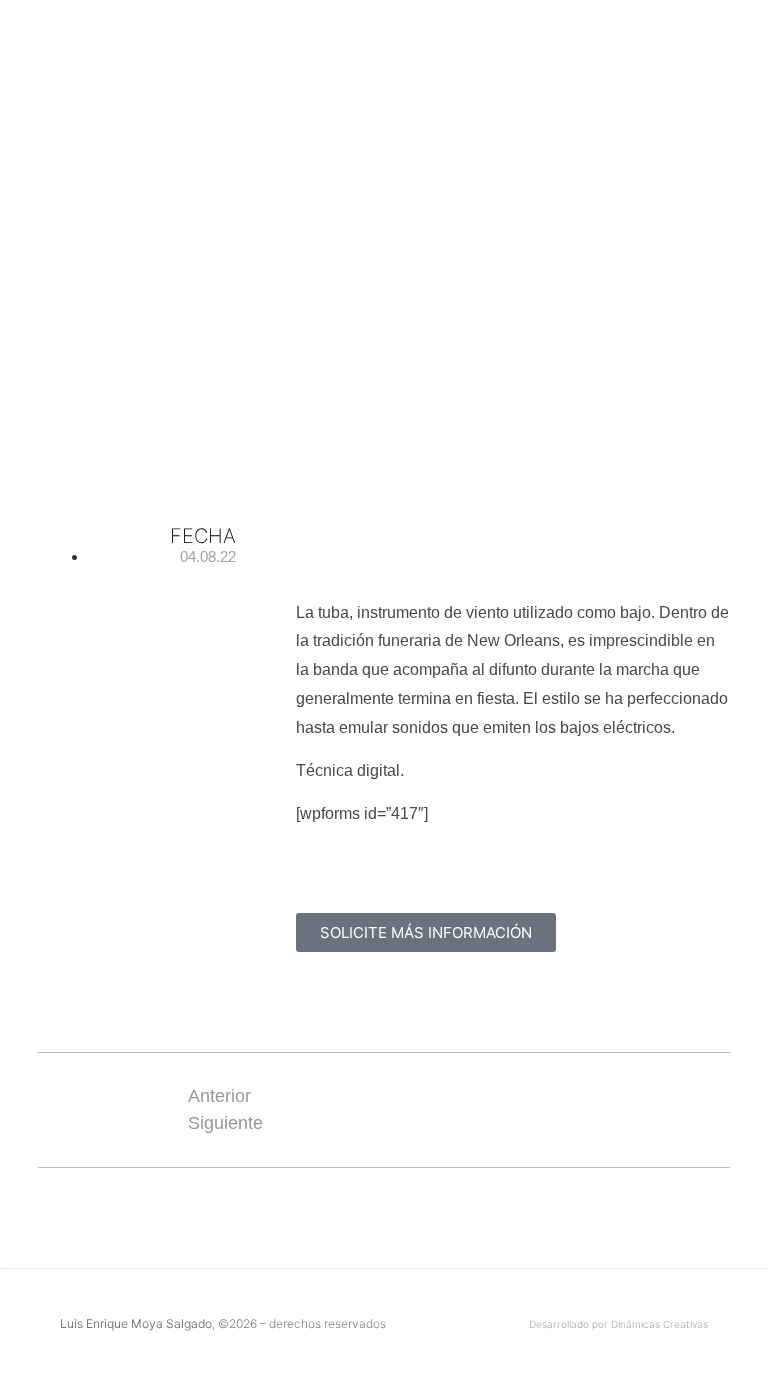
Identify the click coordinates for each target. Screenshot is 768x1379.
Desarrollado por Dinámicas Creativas (618, 1324)
